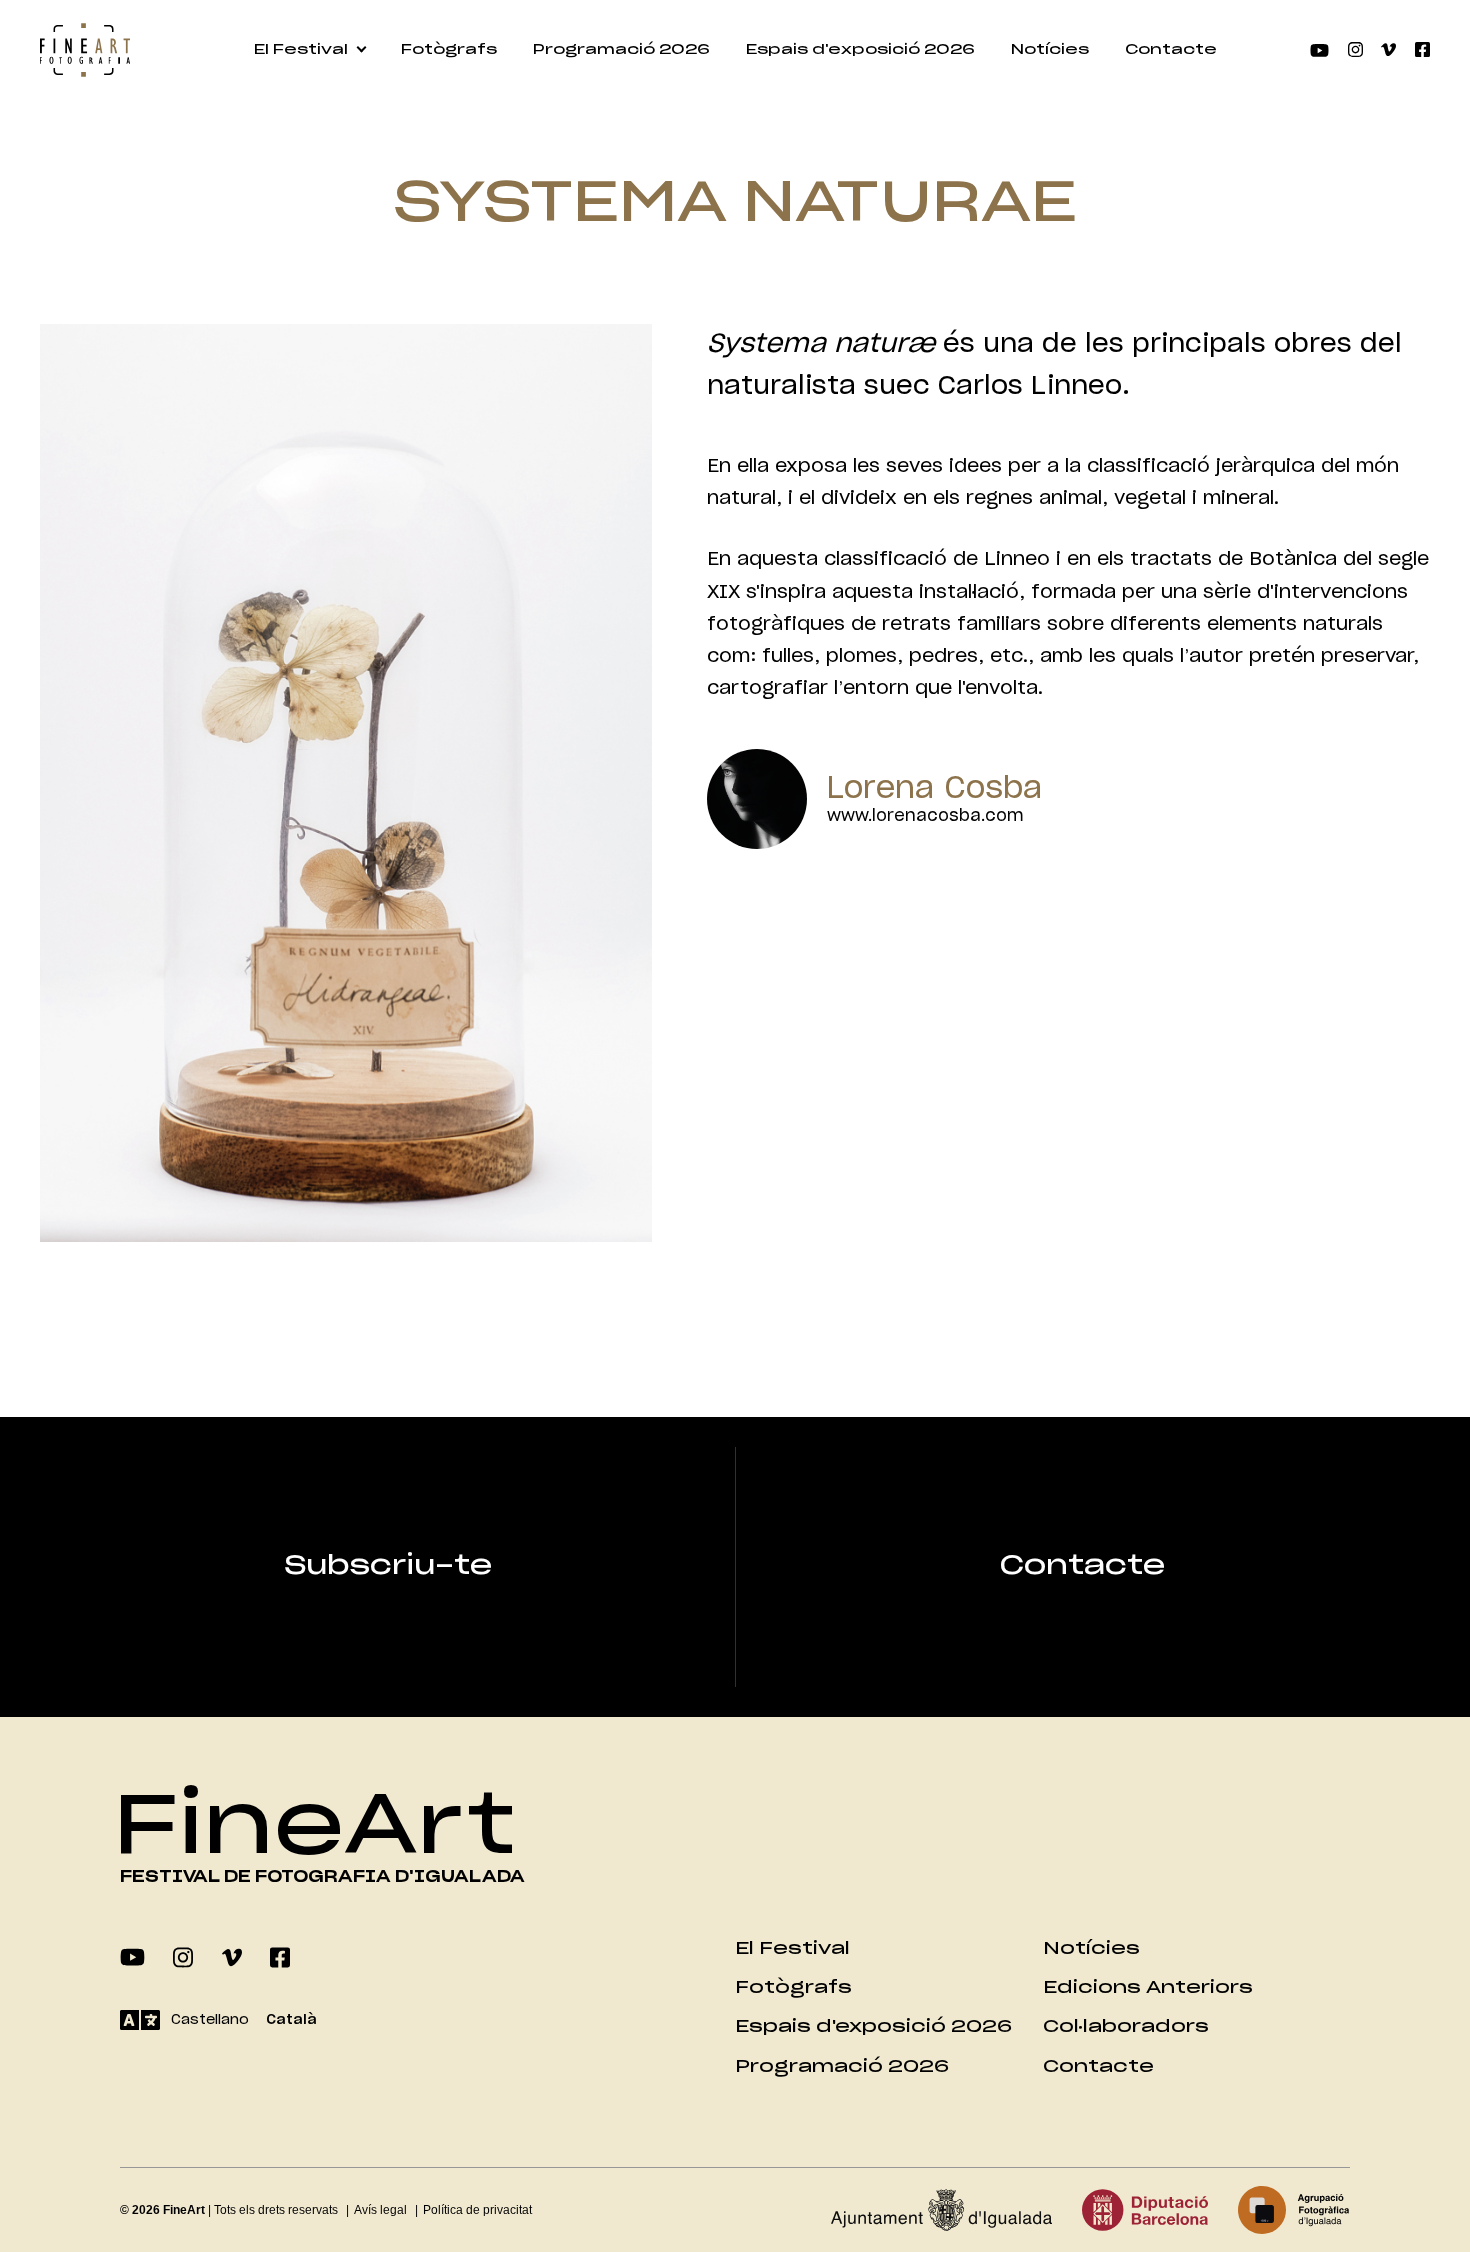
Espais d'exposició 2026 (860, 50)
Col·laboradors (1126, 2026)
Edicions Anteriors (1148, 1987)
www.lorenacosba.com (925, 816)
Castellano (210, 2020)
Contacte (1171, 50)
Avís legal (380, 2210)
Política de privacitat (477, 2210)
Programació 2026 (621, 50)
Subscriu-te (388, 1566)
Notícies (1050, 50)
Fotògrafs (449, 50)
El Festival (301, 50)
